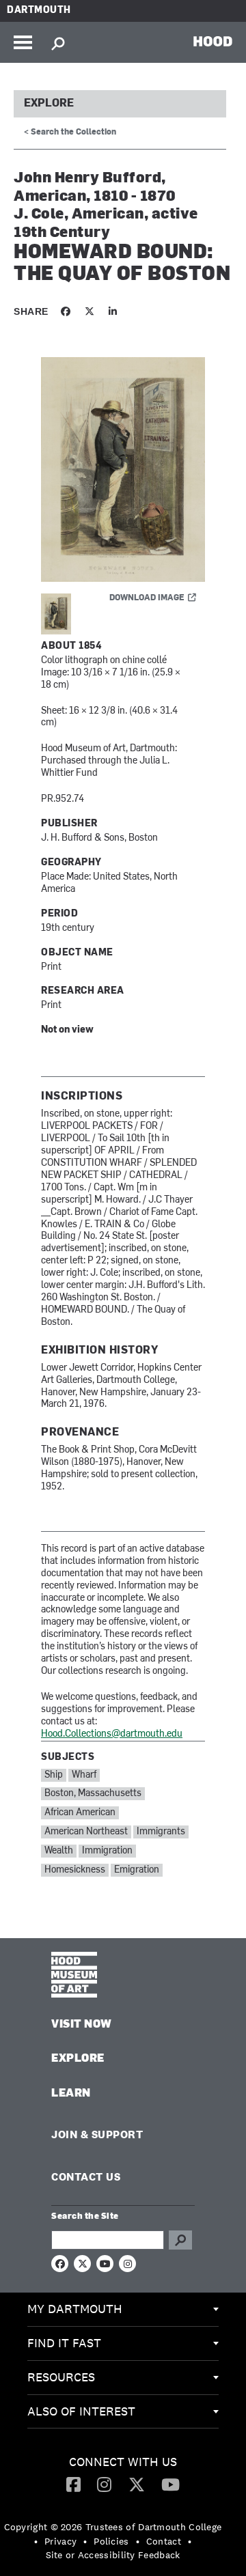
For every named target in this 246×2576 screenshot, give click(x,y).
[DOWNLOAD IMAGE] (123, 470)
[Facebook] (73, 2484)
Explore (49, 104)
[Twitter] (137, 2484)
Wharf (84, 1775)
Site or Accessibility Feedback (113, 2555)
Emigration (137, 1870)
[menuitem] (123, 2310)
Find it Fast (64, 2343)
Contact (164, 2541)
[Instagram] (104, 2484)
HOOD (213, 41)
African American (80, 1813)
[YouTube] (170, 2484)
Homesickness (75, 1870)
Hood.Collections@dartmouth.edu (112, 1734)
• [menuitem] (36, 2541)
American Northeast (86, 1832)
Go (180, 2240)
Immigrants (161, 1832)
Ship (54, 1775)
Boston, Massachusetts (93, 1794)
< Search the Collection (70, 132)
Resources (61, 2377)
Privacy (60, 2541)
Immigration (107, 1851)
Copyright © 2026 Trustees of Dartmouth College (113, 2527)
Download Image (147, 598)
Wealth (59, 1851)
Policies (111, 2541)
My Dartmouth (75, 2309)
